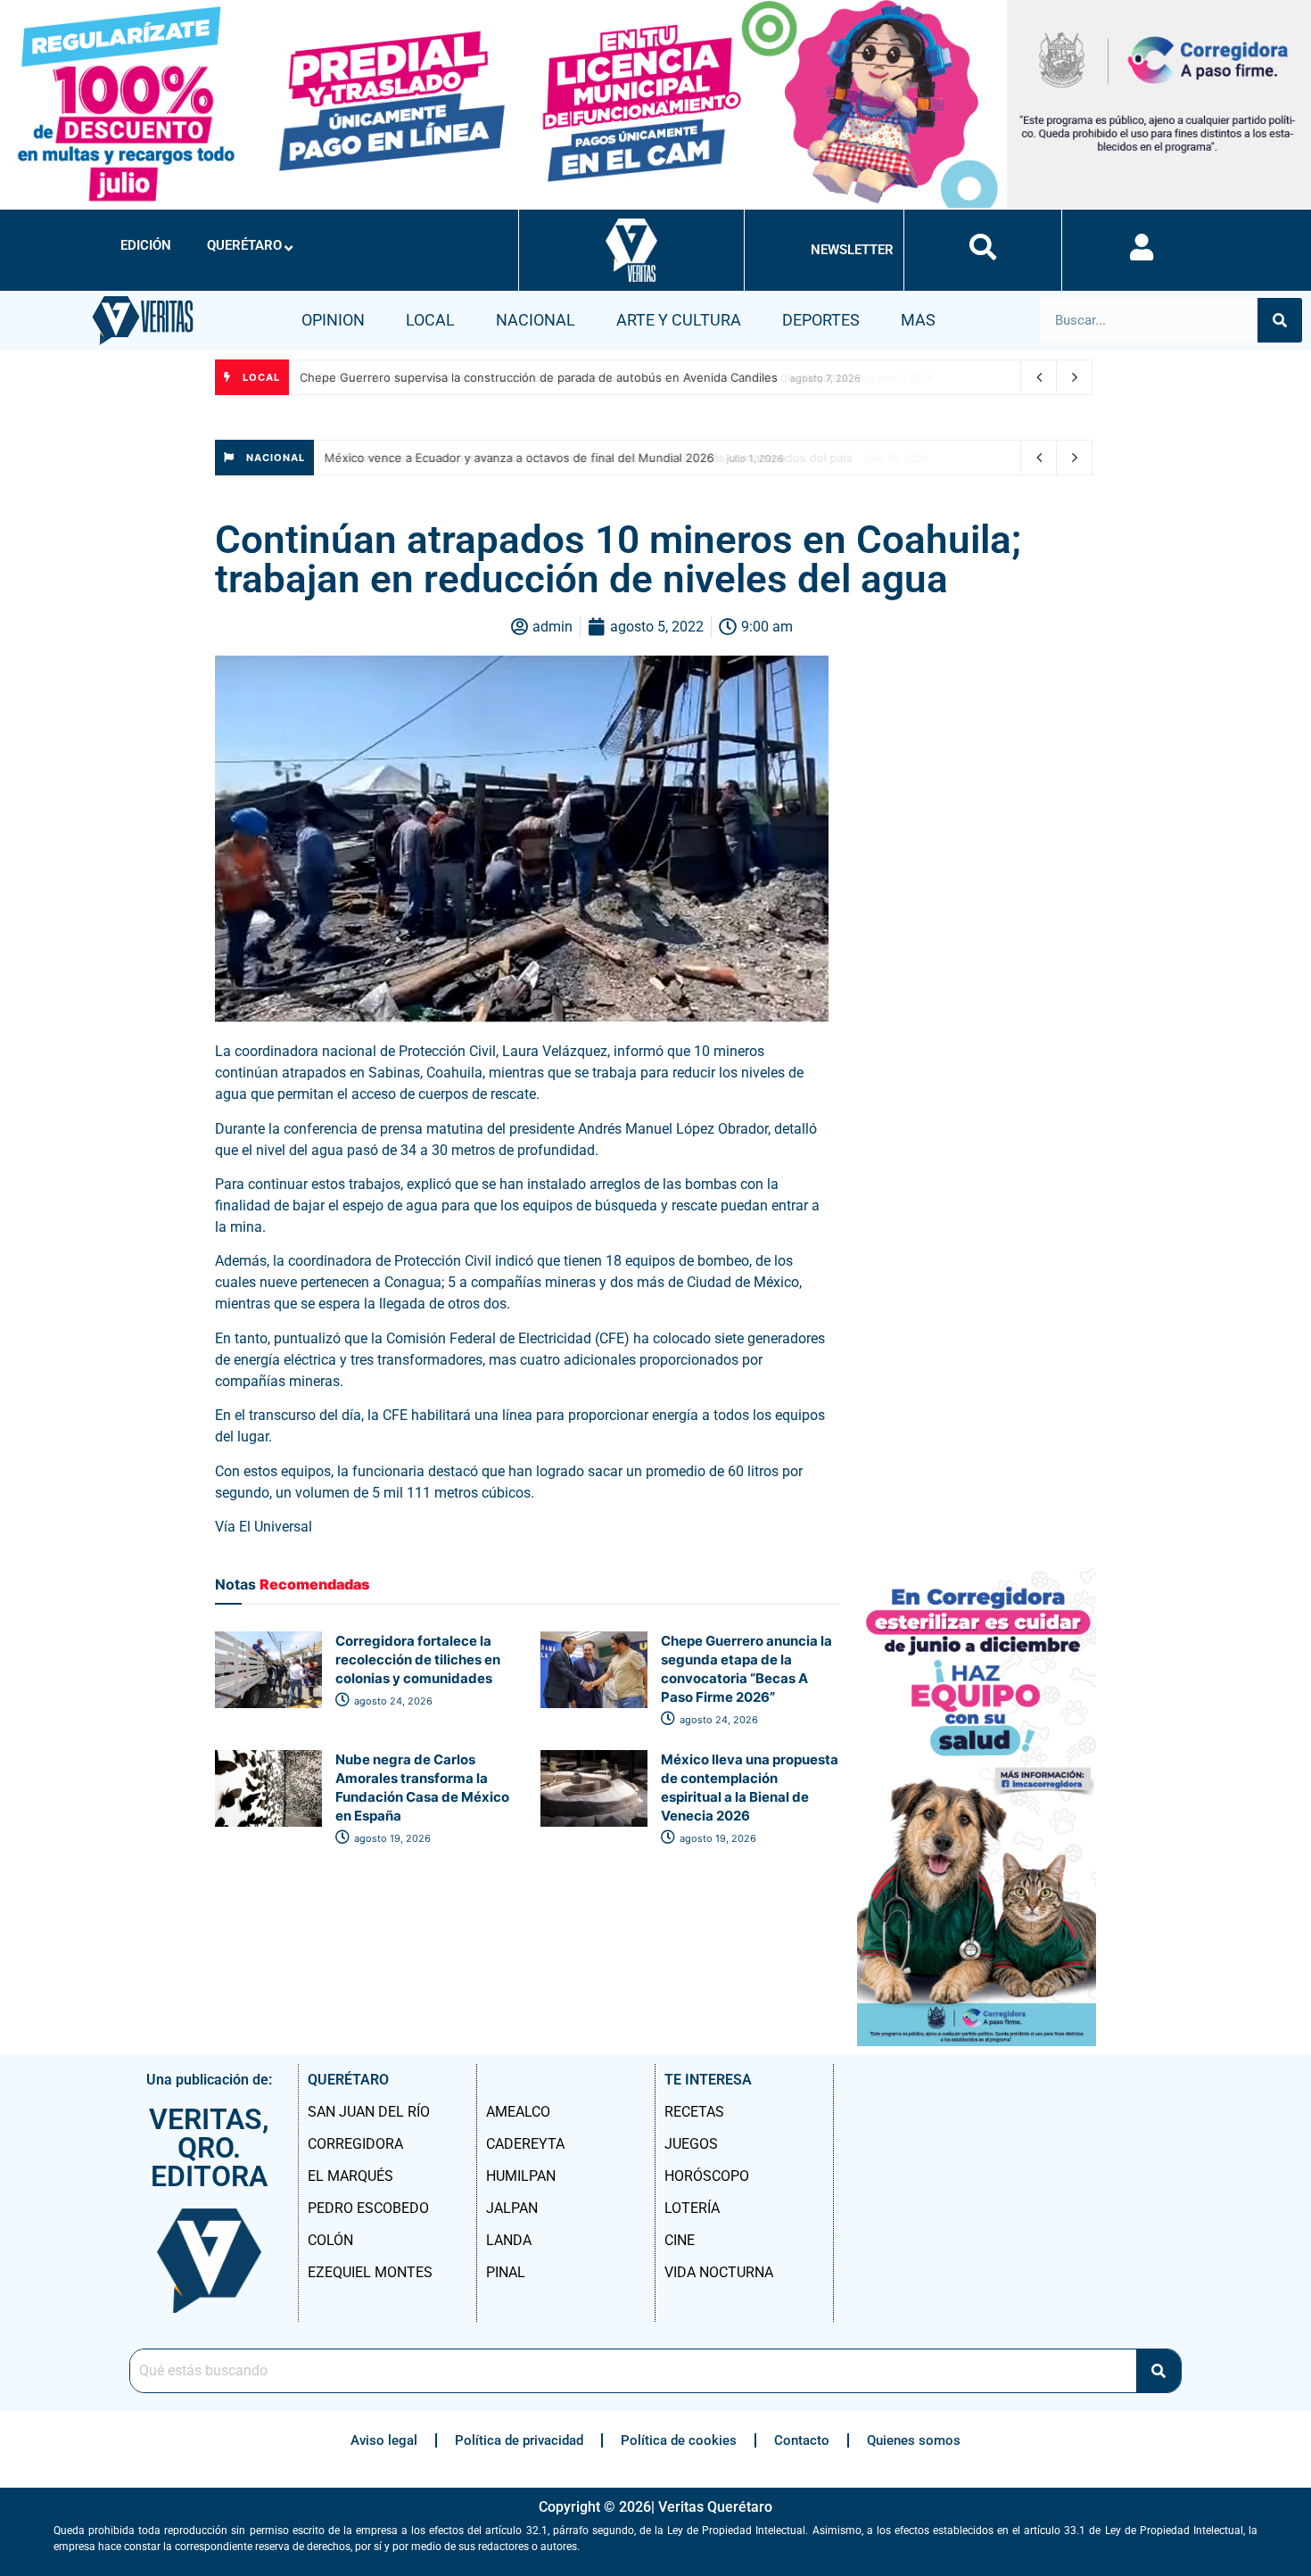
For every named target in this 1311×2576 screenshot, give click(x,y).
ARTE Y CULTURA (679, 320)
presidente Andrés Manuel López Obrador (639, 1129)
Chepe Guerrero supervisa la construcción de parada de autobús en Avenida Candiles (541, 377)
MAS (918, 320)
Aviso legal (384, 2440)
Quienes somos (914, 2440)
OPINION (333, 320)
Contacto (802, 2440)
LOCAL (430, 320)
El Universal (277, 1527)
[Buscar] (1280, 320)
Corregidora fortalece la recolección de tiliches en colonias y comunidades (418, 1660)
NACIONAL (536, 320)
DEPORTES (821, 320)
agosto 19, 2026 (391, 1838)
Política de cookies (679, 2440)
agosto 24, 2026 (392, 1701)
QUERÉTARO (244, 245)
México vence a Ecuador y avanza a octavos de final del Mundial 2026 (522, 458)
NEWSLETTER (852, 250)
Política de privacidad (519, 2440)
